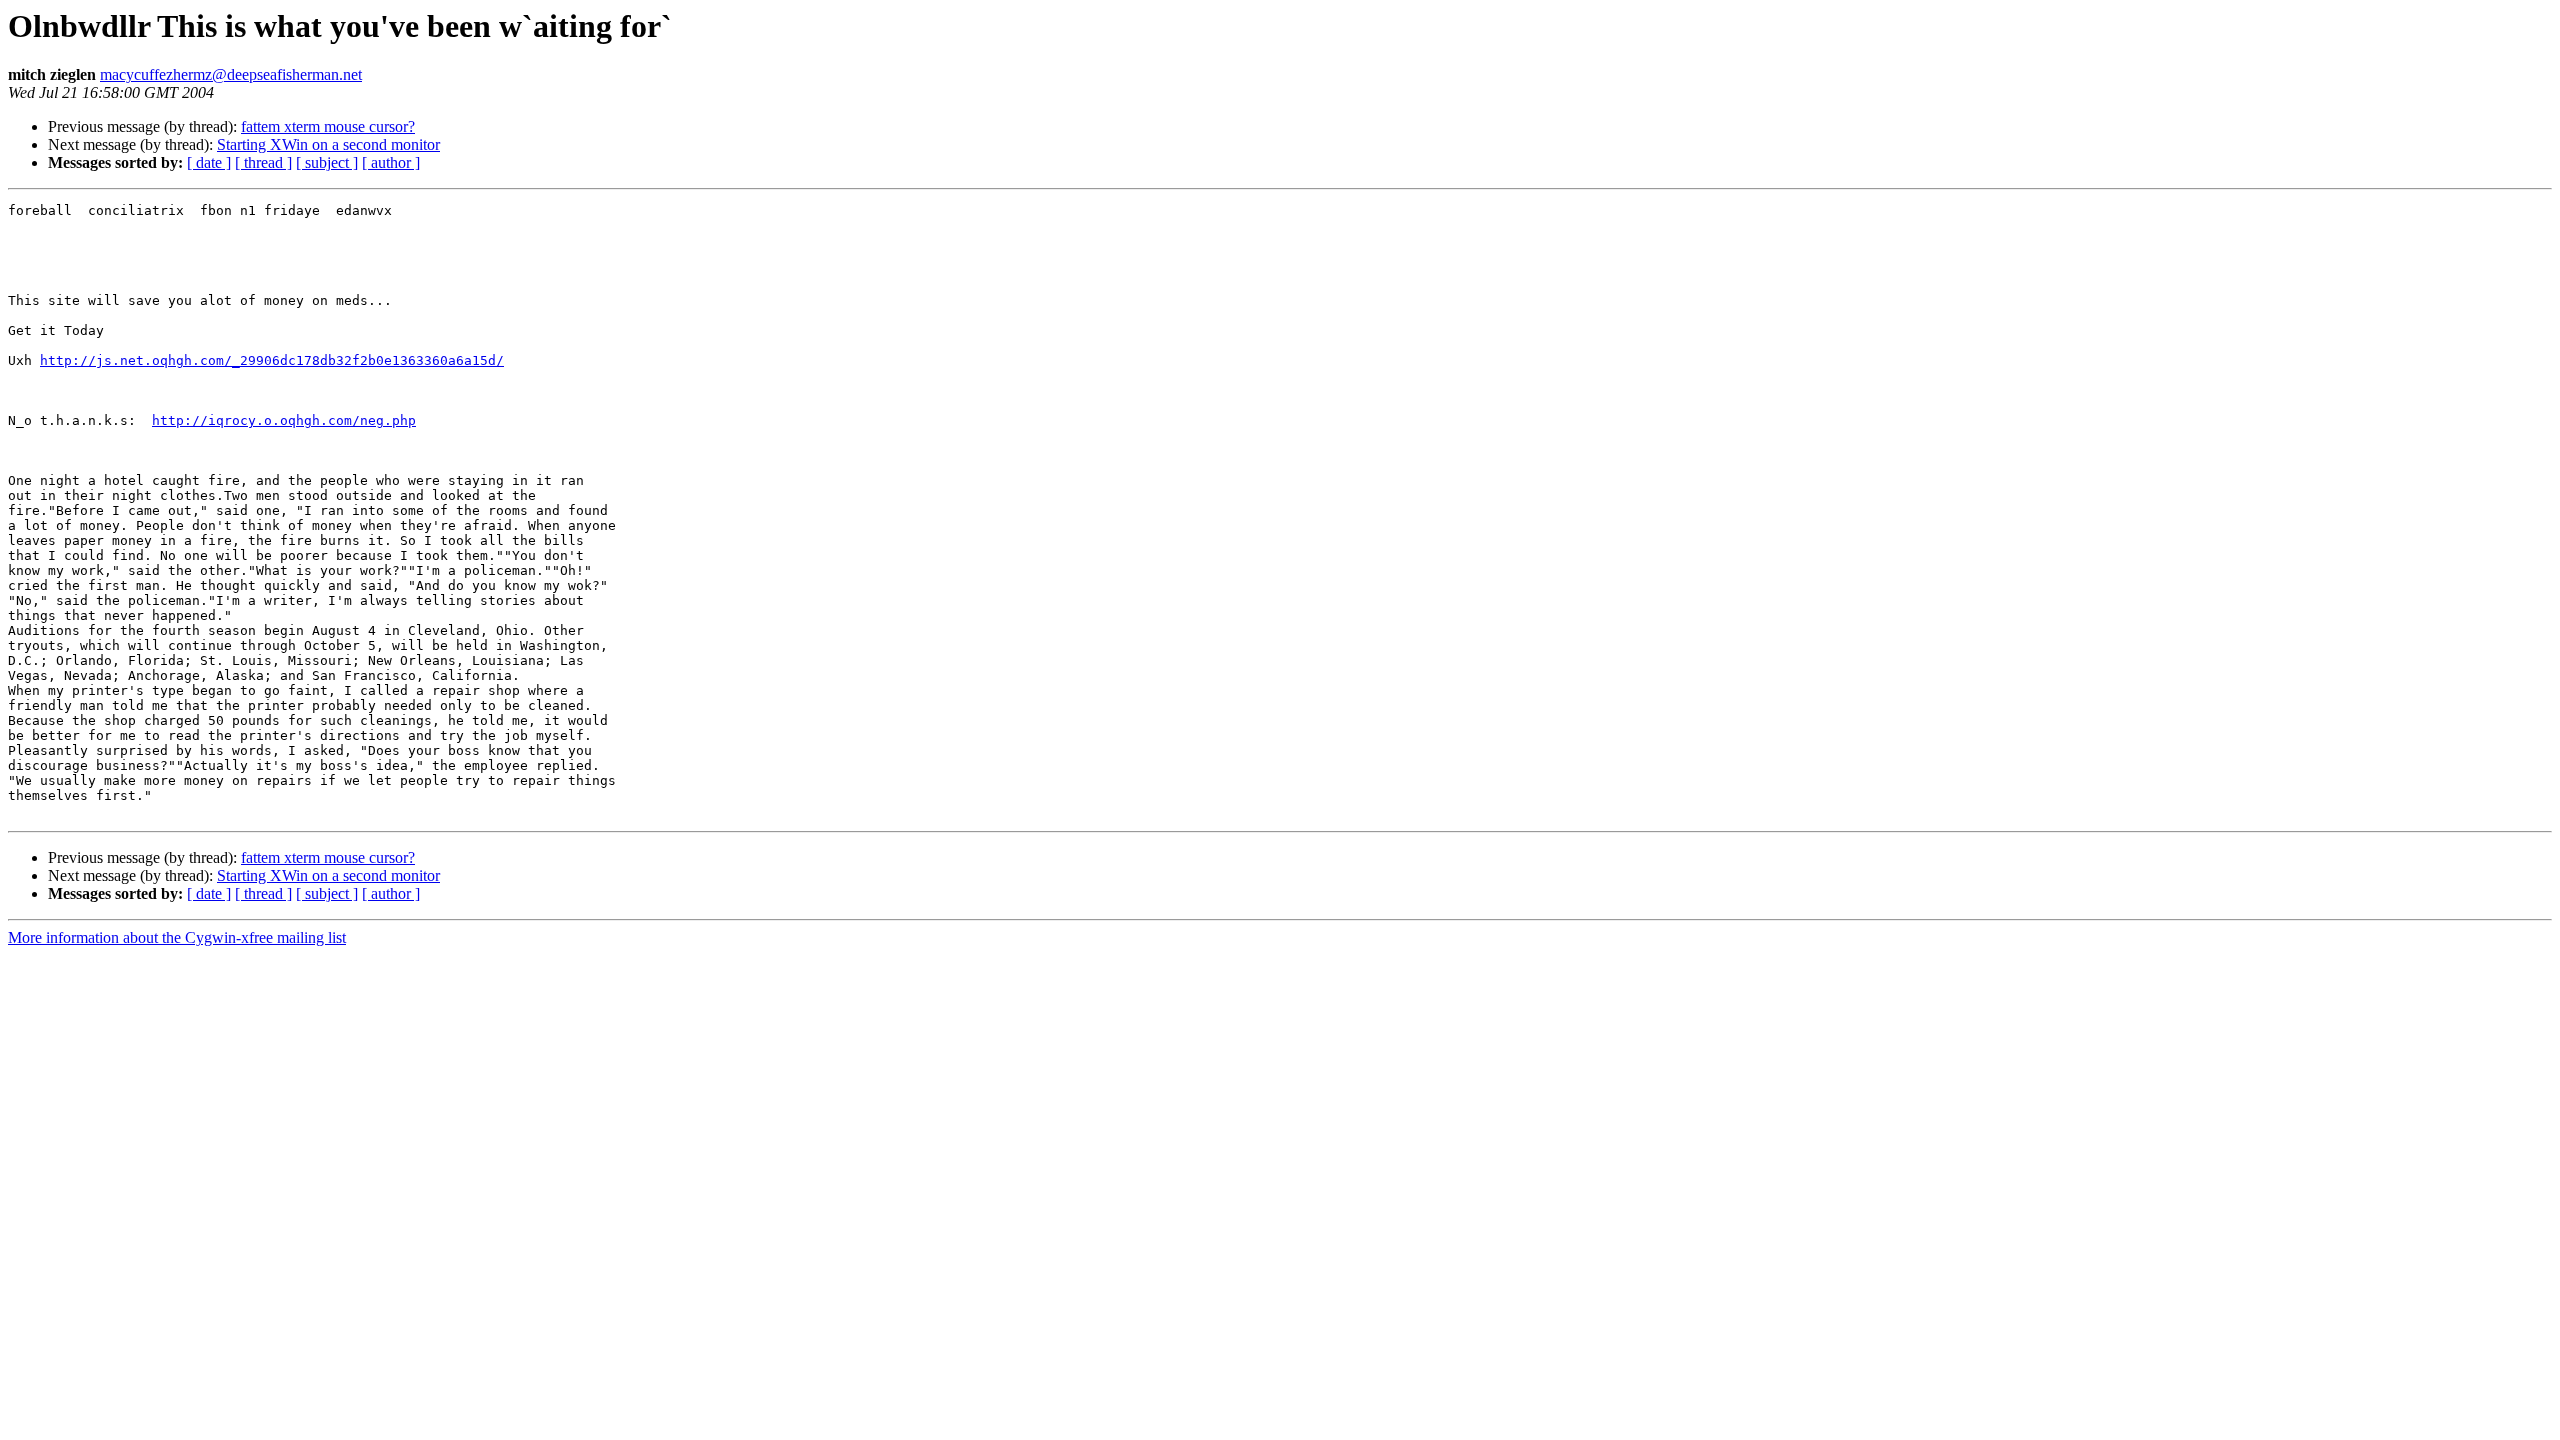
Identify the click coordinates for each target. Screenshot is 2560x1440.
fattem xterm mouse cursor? (328, 126)
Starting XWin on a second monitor (328, 144)
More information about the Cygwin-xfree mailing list (177, 937)
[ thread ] (263, 162)
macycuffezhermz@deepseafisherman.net (231, 74)
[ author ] (391, 162)
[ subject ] (327, 162)
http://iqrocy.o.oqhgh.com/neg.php (284, 420)
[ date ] (209, 162)
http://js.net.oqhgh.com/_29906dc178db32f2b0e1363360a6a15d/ (272, 360)
